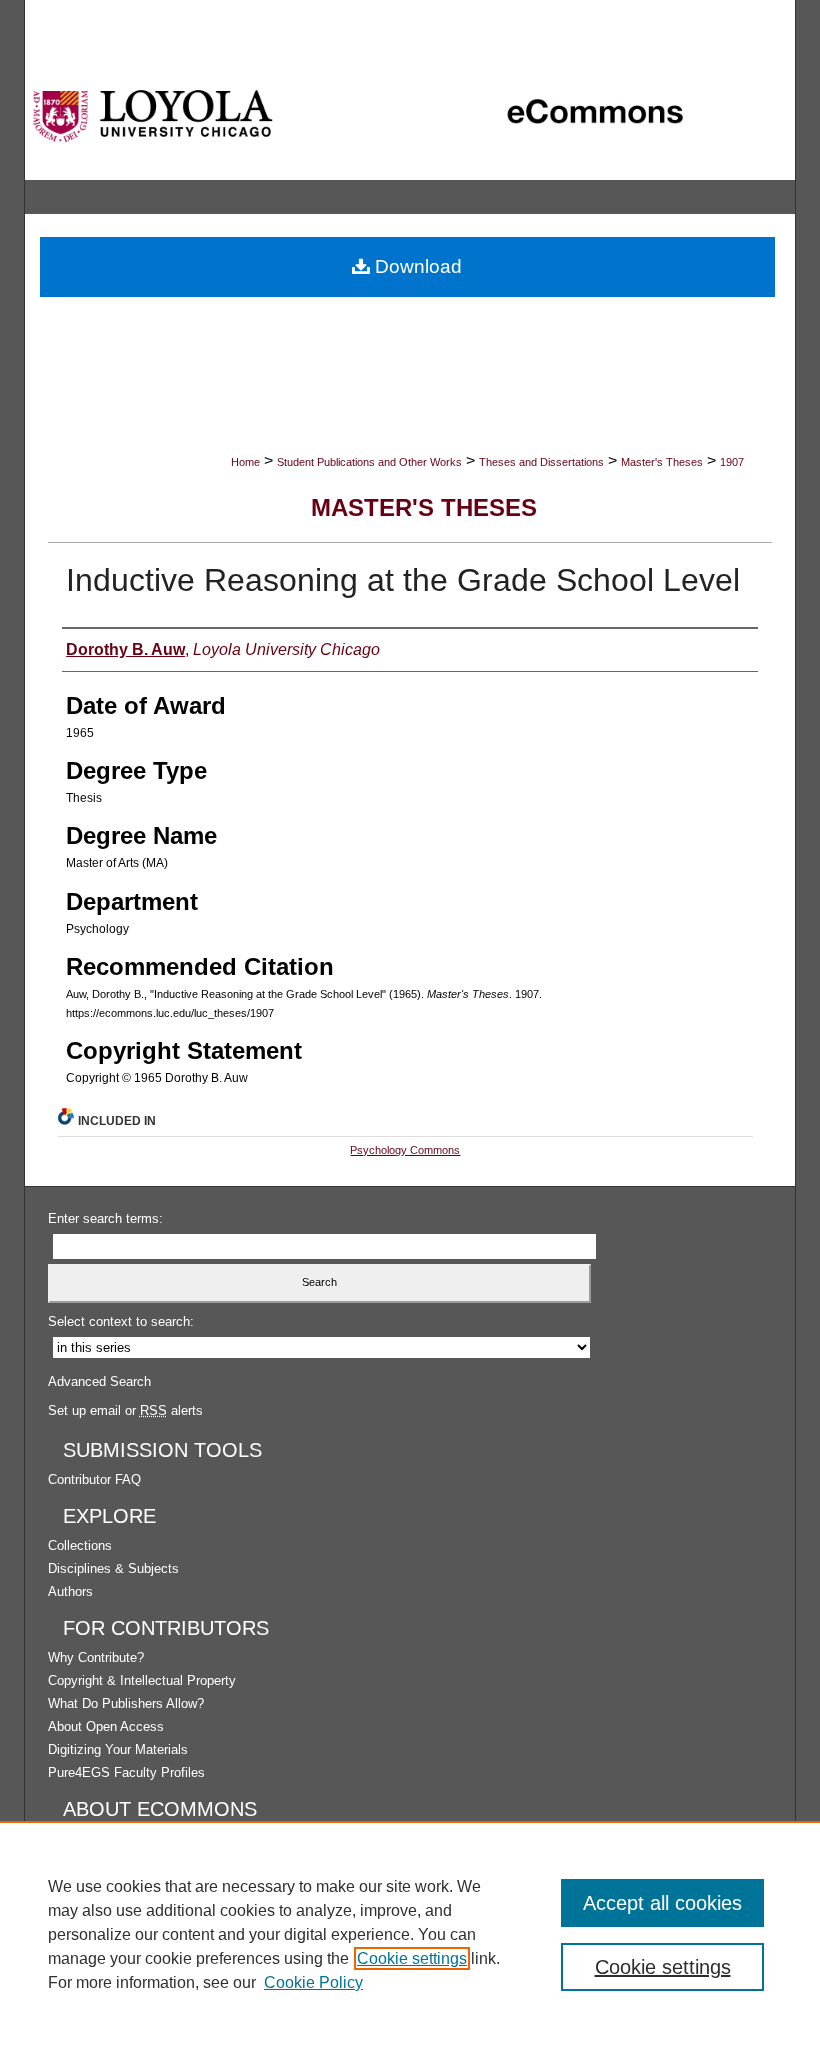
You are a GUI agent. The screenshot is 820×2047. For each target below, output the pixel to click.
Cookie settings (412, 1958)
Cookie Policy (313, 1982)
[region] (410, 1934)
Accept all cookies (662, 1903)
